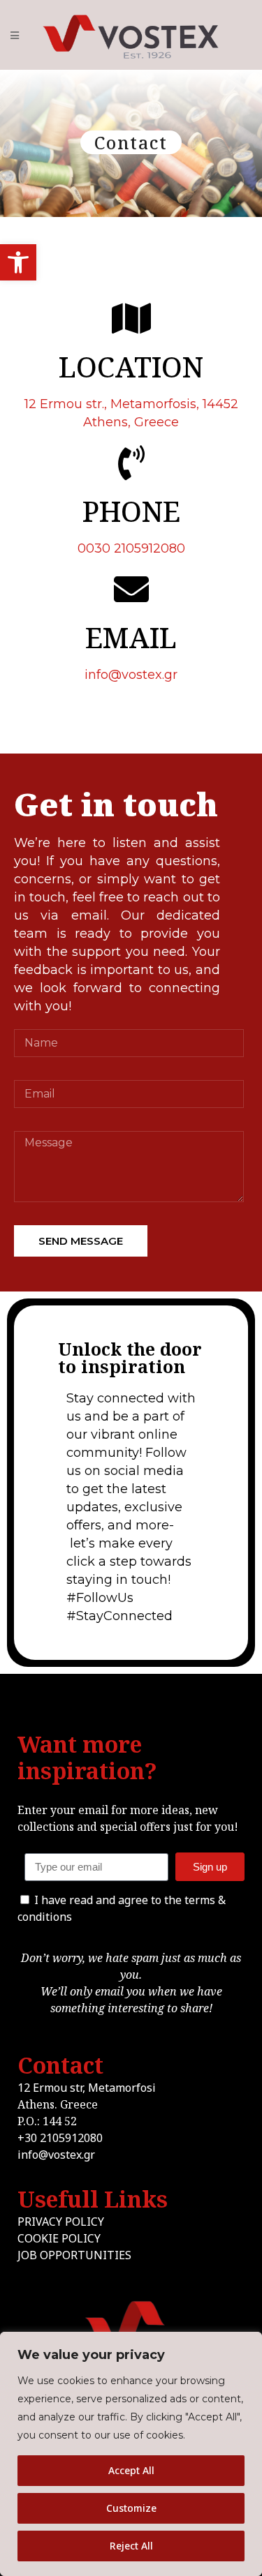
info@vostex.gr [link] (131, 675)
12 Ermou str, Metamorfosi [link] (87, 2088)
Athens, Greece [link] (131, 422)
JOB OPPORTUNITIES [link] (74, 2255)
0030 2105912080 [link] (131, 548)
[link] (18, 262)
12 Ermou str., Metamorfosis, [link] (131, 404)
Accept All (131, 2470)
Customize (131, 2508)
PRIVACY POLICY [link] (61, 2222)
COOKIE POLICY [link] (59, 2238)
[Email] (131, 1867)
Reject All (131, 2546)
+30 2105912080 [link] (60, 2138)
